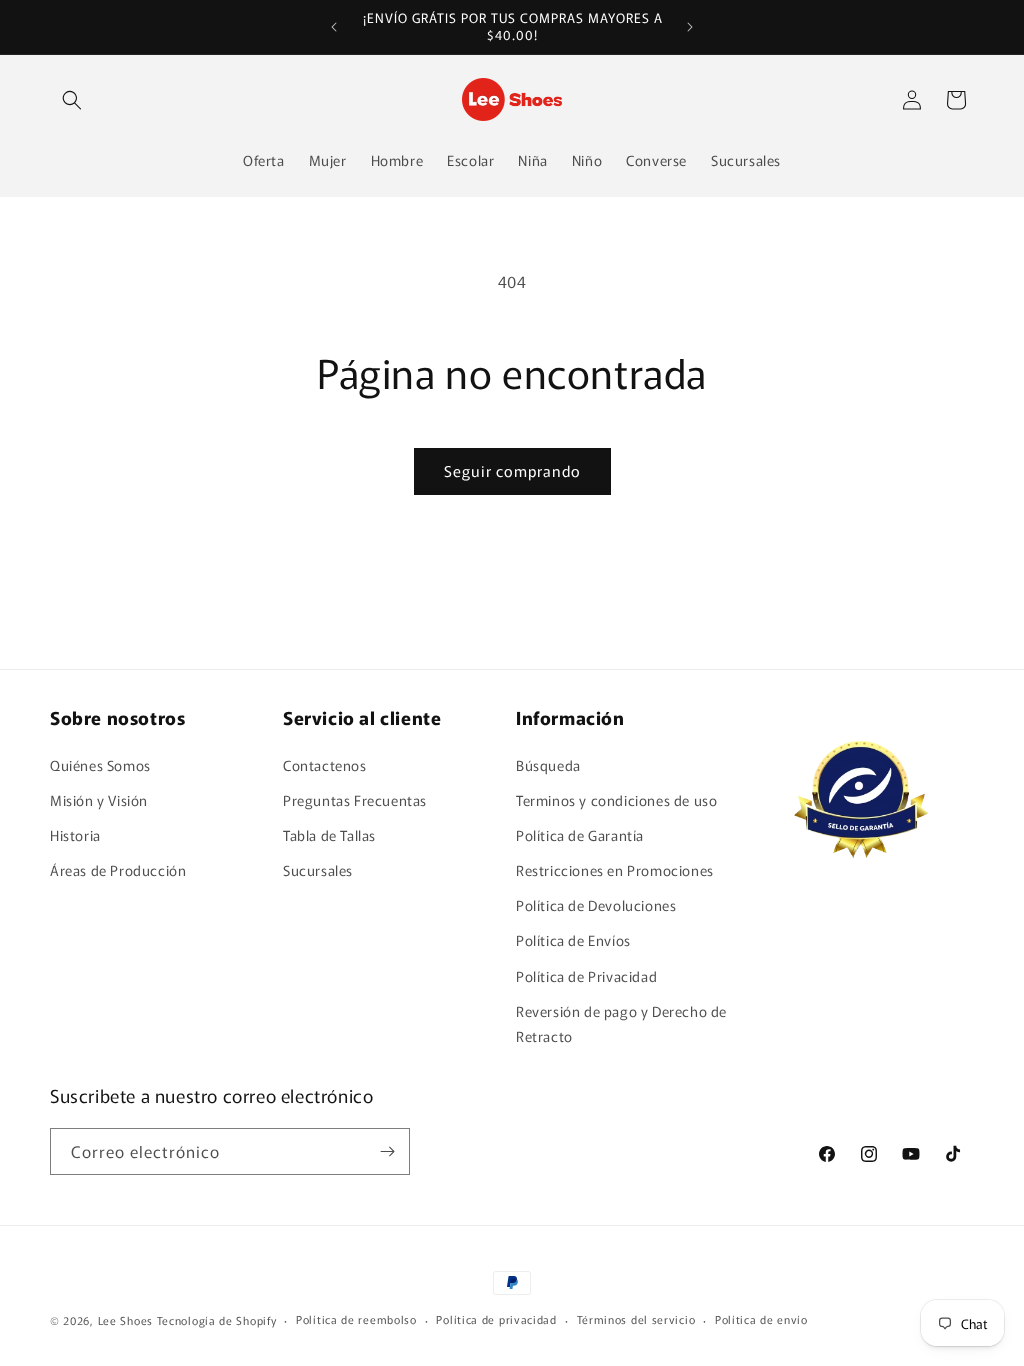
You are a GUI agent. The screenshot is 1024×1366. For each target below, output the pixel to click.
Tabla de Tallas (329, 835)
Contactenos (325, 765)
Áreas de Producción (118, 870)
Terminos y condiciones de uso (616, 800)
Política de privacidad (496, 1319)
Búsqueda (548, 765)
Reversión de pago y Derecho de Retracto (621, 1023)
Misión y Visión (99, 800)
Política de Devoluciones (596, 905)
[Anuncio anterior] (334, 27)
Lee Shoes (125, 1320)
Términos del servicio (636, 1319)
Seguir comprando (512, 470)
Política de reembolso (356, 1319)
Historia (75, 835)
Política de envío (761, 1319)
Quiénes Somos (100, 765)
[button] (72, 100)
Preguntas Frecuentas (355, 800)
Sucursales (318, 870)
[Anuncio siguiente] (690, 27)
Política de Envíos (573, 940)
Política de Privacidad (586, 976)
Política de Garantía (580, 835)
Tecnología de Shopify (217, 1320)
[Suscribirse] (387, 1151)
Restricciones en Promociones (615, 870)
